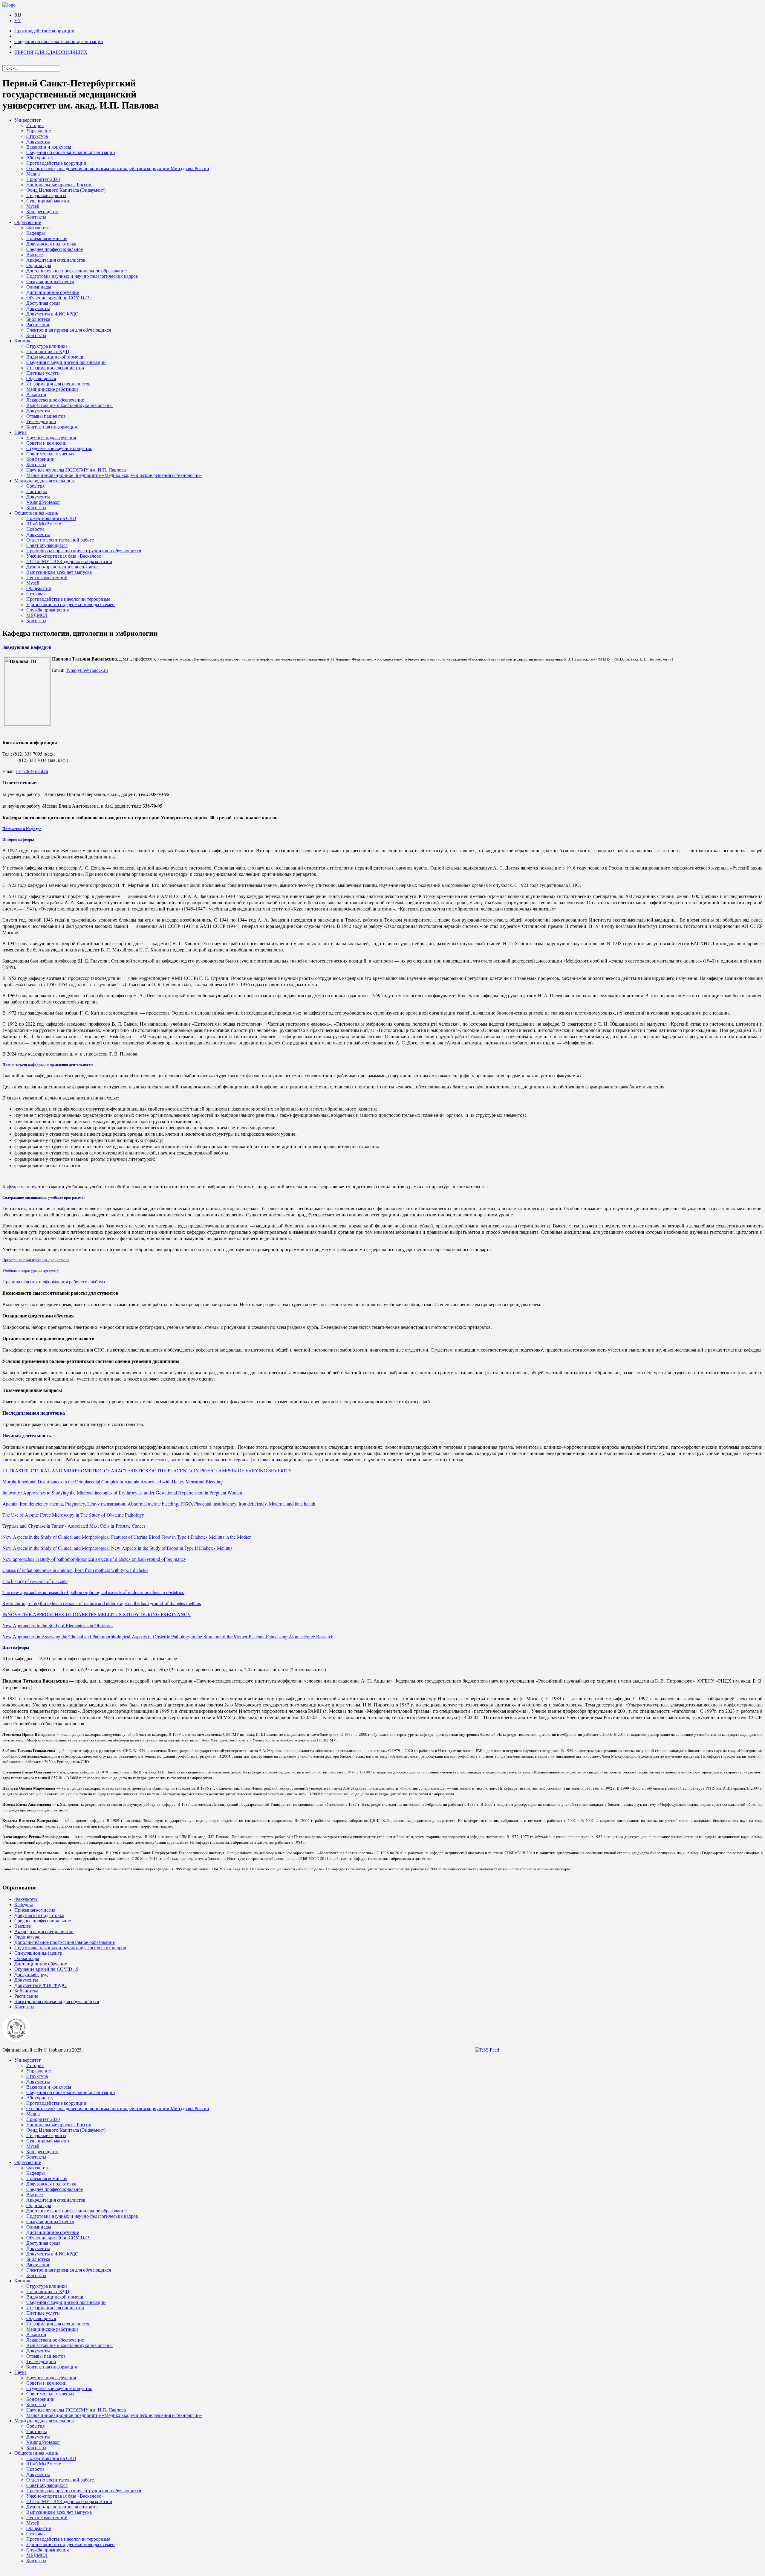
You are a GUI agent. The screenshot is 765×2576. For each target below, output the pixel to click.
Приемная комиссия (47, 238)
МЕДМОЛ (37, 615)
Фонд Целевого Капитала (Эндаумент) (66, 190)
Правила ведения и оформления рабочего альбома (54, 1281)
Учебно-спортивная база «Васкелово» (65, 556)
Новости (35, 529)
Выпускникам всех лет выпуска (59, 572)
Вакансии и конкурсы (49, 147)
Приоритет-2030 (43, 179)
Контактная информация (52, 427)
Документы (38, 142)
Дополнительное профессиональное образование (76, 271)
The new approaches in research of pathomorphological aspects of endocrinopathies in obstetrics (93, 1592)
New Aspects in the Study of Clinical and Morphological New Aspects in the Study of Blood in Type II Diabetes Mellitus (117, 1548)
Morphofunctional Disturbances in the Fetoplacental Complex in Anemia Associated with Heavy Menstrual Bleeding (113, 1481)
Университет (27, 120)
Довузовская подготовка (51, 244)
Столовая (36, 594)
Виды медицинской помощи (55, 357)
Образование (28, 222)
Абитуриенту (40, 158)
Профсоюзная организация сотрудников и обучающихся (84, 551)
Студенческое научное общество (59, 448)
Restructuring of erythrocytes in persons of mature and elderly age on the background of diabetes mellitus (102, 1603)
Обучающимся (41, 378)
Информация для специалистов (58, 384)
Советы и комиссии (46, 443)
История (35, 125)
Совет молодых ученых (50, 454)
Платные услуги (43, 373)
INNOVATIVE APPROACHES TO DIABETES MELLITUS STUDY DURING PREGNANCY (97, 1614)
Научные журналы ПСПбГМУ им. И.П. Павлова (76, 470)
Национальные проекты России (59, 185)
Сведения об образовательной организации (59, 41)
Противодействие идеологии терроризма (68, 599)
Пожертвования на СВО (51, 518)
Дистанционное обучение (53, 292)
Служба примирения (48, 610)
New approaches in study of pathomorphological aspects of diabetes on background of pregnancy (94, 1559)
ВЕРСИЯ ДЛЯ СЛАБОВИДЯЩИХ (51, 52)
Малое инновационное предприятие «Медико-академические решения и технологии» (114, 475)
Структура (37, 136)
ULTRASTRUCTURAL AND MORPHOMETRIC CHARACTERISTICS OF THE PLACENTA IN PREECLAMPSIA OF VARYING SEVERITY (147, 1470)
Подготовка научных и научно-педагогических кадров (82, 276)
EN (18, 20)
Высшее (35, 255)
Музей (33, 206)
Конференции (40, 459)
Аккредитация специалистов (56, 260)
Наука (20, 432)
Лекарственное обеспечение (55, 400)
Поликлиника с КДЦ (48, 351)
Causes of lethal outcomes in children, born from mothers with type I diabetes (75, 1570)
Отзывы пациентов (46, 416)
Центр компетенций (47, 578)
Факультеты (38, 228)
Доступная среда (43, 303)
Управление (39, 131)
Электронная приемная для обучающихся (69, 330)
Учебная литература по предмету (31, 1270)
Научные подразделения (51, 438)
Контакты (36, 217)
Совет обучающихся (47, 545)
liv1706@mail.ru (32, 771)
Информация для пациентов (55, 368)
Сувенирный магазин (48, 201)
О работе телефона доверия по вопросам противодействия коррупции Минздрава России (118, 168)
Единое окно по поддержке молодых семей (71, 604)
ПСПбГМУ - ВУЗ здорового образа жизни (69, 561)
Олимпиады (39, 287)
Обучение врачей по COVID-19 (58, 298)
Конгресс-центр (42, 212)
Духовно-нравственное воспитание (62, 567)
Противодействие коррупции (44, 31)
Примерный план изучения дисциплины (36, 1260)
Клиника (23, 341)
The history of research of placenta (35, 1581)
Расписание (38, 325)
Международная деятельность (45, 481)
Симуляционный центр (50, 282)
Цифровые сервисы (46, 195)
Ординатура (39, 265)
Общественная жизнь (36, 513)
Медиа (33, 174)
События (35, 486)
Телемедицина (41, 421)
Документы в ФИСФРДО (52, 314)
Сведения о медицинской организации (66, 362)
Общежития (39, 588)
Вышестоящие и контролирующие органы (69, 405)
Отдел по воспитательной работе (60, 540)
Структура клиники (47, 346)
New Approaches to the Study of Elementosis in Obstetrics (58, 1625)
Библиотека (38, 319)
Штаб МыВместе (44, 524)
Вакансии (36, 395)
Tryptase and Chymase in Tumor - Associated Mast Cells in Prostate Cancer (74, 1526)
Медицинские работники (52, 389)
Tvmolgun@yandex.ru (87, 670)
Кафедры (36, 233)
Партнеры (37, 491)
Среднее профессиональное (55, 249)
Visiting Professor (43, 502)
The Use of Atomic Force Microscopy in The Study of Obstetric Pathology (73, 1515)
